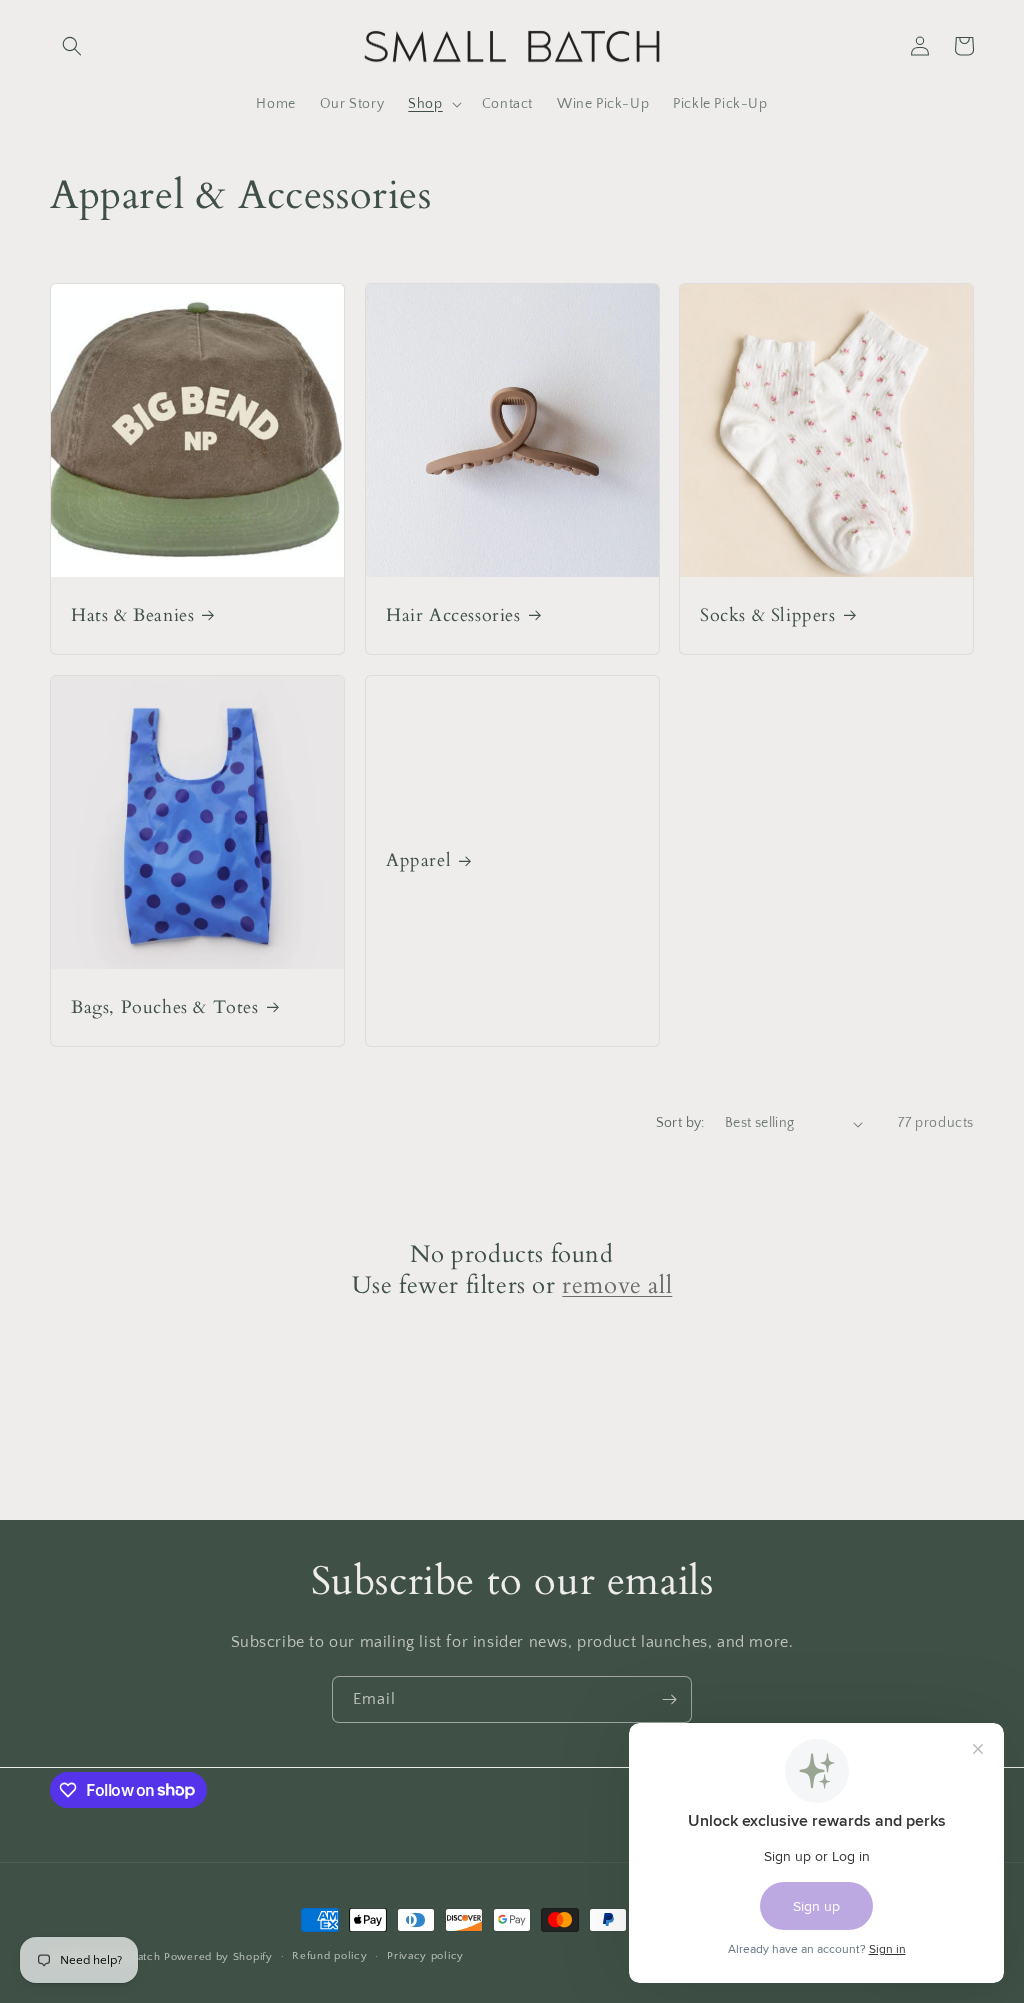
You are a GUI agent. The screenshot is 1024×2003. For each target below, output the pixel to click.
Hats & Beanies (132, 615)
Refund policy (329, 1956)
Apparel (418, 861)
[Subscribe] (669, 1699)
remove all (617, 1285)
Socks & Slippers (768, 615)
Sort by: (680, 1123)
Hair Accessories (453, 615)
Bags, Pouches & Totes (165, 1007)
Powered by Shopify (218, 1957)
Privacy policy (425, 1956)
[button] (72, 46)
